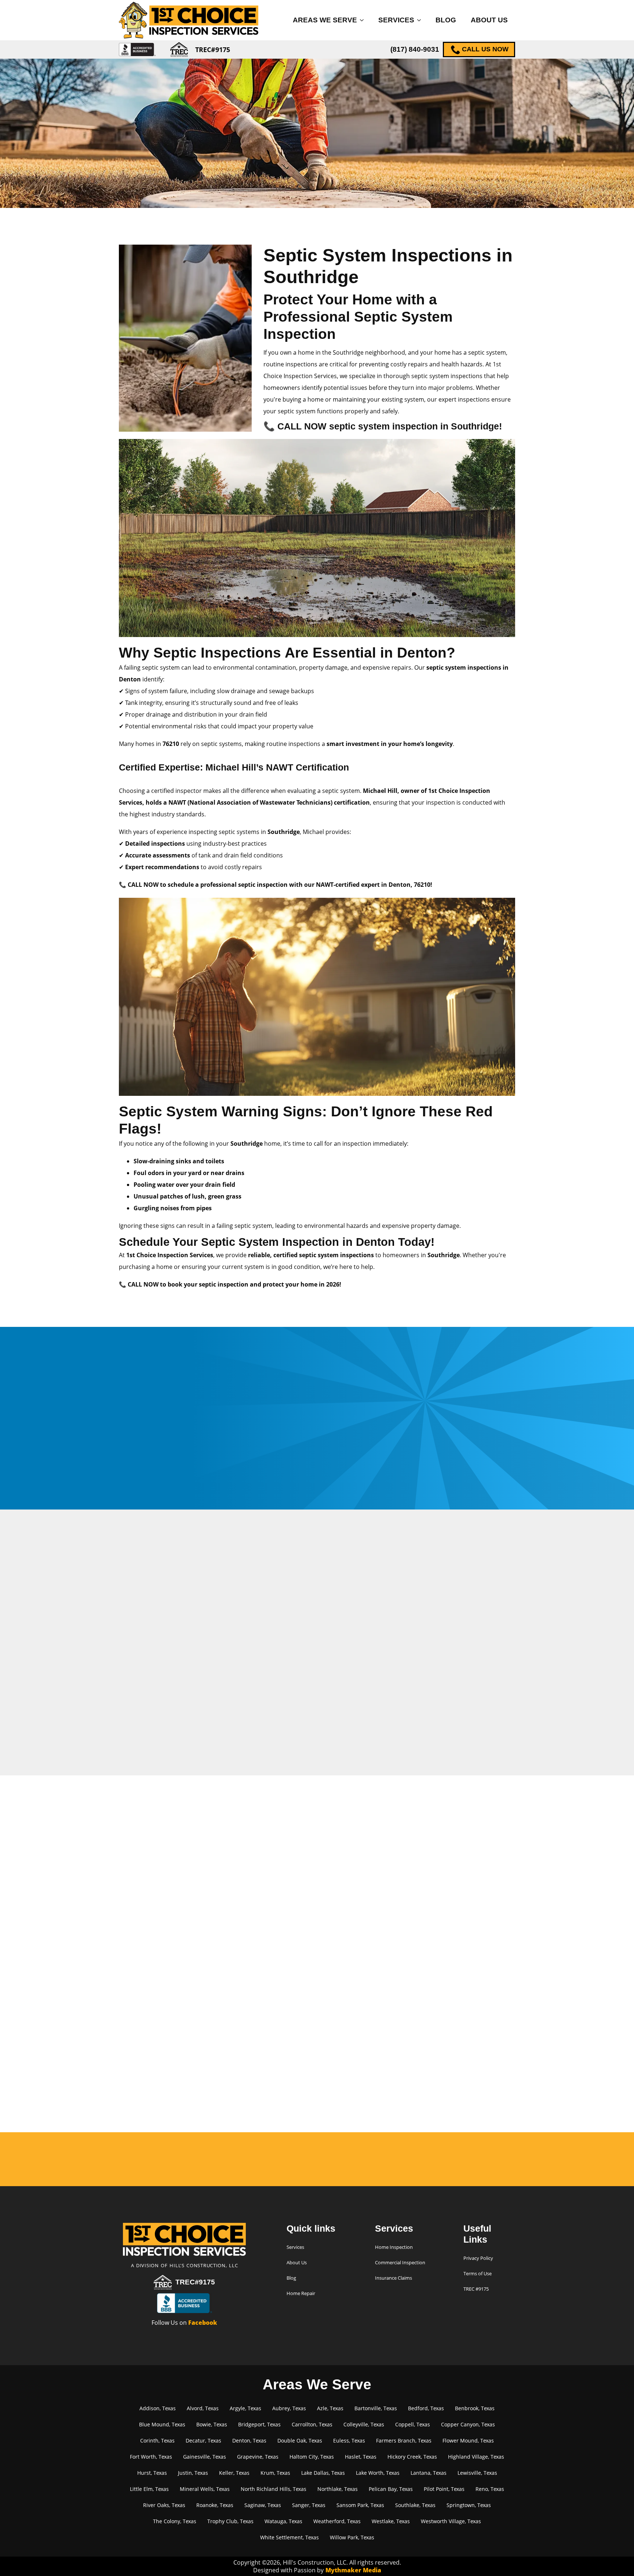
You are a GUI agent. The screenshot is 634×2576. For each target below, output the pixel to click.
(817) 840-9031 (415, 49)
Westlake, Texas (391, 2521)
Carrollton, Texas (312, 2424)
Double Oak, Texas (300, 2440)
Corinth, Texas (157, 2440)
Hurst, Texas (152, 2473)
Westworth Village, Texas (451, 2521)
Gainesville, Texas (205, 2457)
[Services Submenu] (421, 20)
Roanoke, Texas (215, 2505)
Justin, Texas (193, 2473)
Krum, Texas (275, 2473)
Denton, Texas (249, 2440)
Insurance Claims (393, 2278)
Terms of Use (478, 2273)
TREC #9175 (476, 2289)
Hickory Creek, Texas (412, 2457)
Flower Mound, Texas (468, 2440)
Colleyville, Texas (364, 2424)
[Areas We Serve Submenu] (364, 20)
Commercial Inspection (400, 2262)
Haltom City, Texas (312, 2457)
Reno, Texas (490, 2489)
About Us (489, 20)
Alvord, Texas (203, 2408)
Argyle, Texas (245, 2408)
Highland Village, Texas (476, 2457)
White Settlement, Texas (289, 2537)
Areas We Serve (325, 20)
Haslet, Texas (361, 2457)
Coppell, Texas (413, 2424)
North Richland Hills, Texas (274, 2489)
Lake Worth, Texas (378, 2473)
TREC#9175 (195, 2282)
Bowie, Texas (212, 2424)
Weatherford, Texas (337, 2521)
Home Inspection (394, 2247)
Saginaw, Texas (263, 2505)
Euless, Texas (349, 2440)
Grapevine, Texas (258, 2457)
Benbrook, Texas (475, 2408)
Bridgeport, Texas (259, 2424)
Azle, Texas (330, 2408)
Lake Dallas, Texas (323, 2473)
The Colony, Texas (175, 2521)
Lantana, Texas (429, 2473)
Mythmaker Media (353, 2570)
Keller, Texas (234, 2473)
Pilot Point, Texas (444, 2489)
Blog (446, 20)
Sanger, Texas (309, 2505)
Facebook (203, 2323)
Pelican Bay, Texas (391, 2489)
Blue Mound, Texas (162, 2424)
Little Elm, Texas (149, 2489)
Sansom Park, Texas (360, 2505)
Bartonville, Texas (376, 2408)
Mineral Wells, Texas (205, 2489)
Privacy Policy (478, 2258)
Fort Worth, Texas (151, 2457)
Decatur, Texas (203, 2440)
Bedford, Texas (426, 2408)
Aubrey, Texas (289, 2408)
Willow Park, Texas (352, 2537)
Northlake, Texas (338, 2489)
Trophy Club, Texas (230, 2521)
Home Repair (301, 2293)
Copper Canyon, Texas (468, 2424)
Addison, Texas (158, 2408)
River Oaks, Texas (164, 2505)
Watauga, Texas (283, 2521)
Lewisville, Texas (477, 2473)
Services (396, 20)
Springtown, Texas (469, 2505)
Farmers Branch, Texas (404, 2440)
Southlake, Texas (415, 2505)
